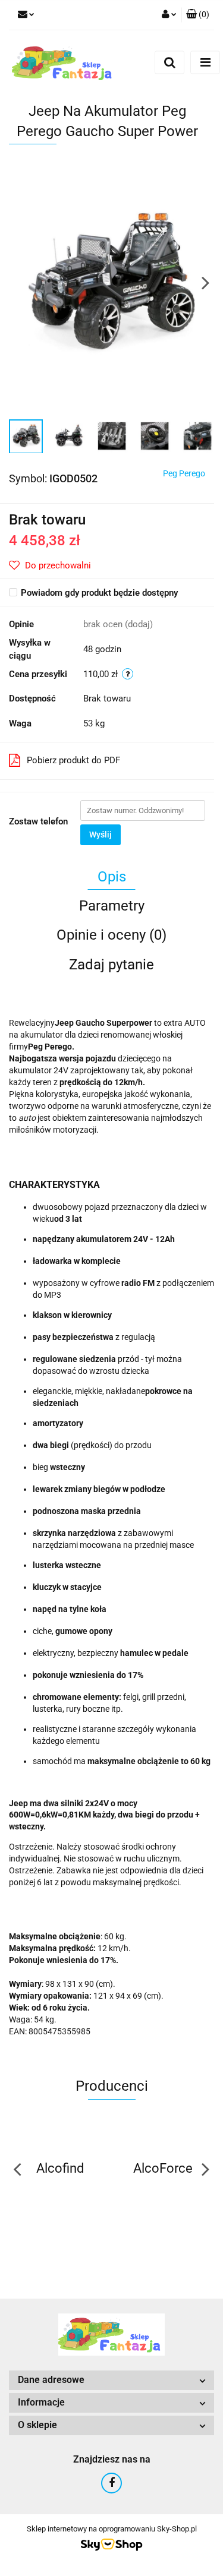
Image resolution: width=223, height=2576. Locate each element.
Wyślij (100, 835)
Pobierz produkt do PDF (73, 760)
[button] (198, 15)
